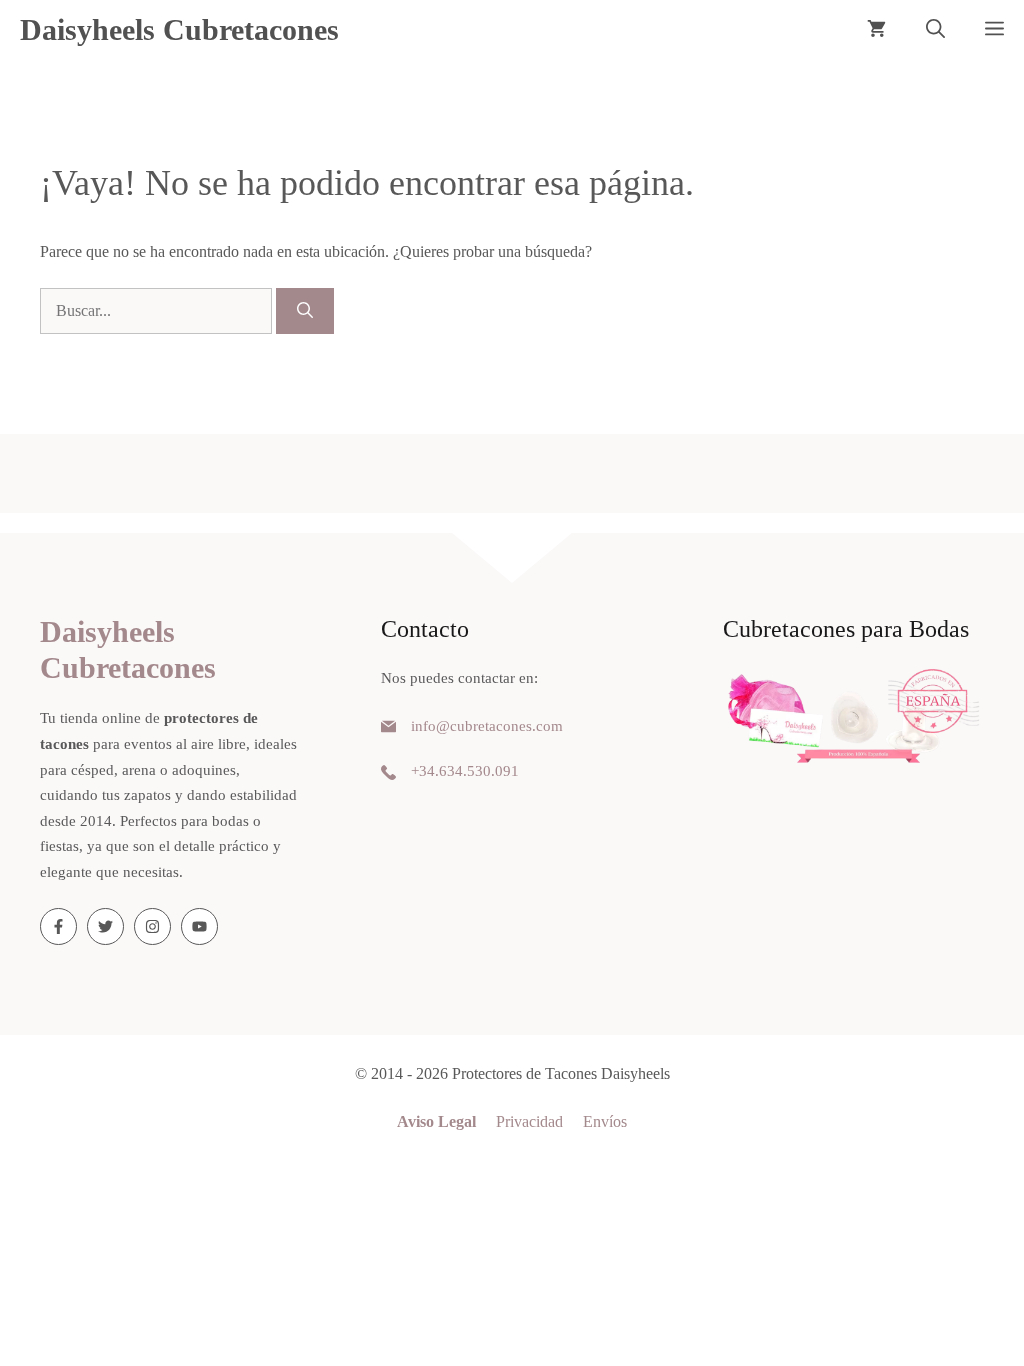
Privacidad (529, 1121)
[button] (935, 30)
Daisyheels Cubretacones (179, 29)
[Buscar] (305, 311)
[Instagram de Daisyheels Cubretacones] (152, 926)
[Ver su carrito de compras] (876, 30)
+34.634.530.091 (465, 771)
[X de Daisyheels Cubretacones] (105, 926)
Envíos (605, 1121)
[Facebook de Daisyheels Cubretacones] (58, 926)
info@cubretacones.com (487, 726)
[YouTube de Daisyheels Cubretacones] (199, 926)
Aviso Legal (436, 1121)
